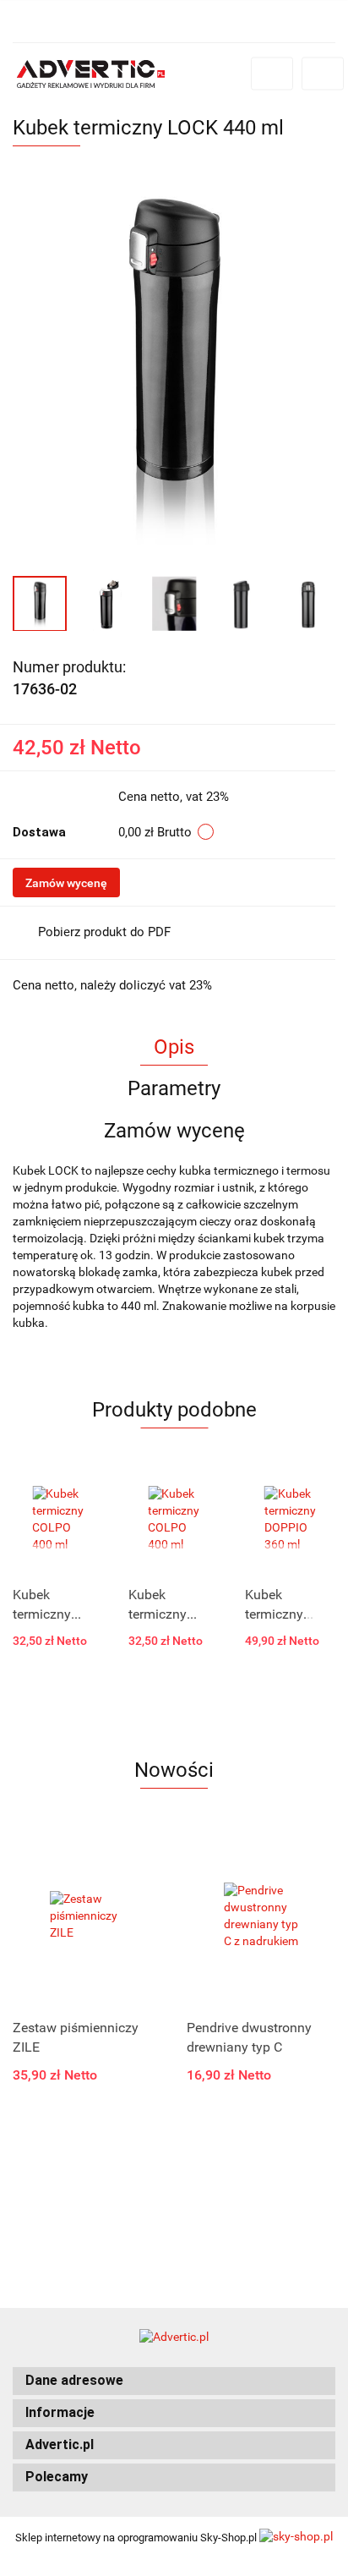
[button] (174, 2381)
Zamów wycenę (66, 883)
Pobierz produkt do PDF (104, 932)
